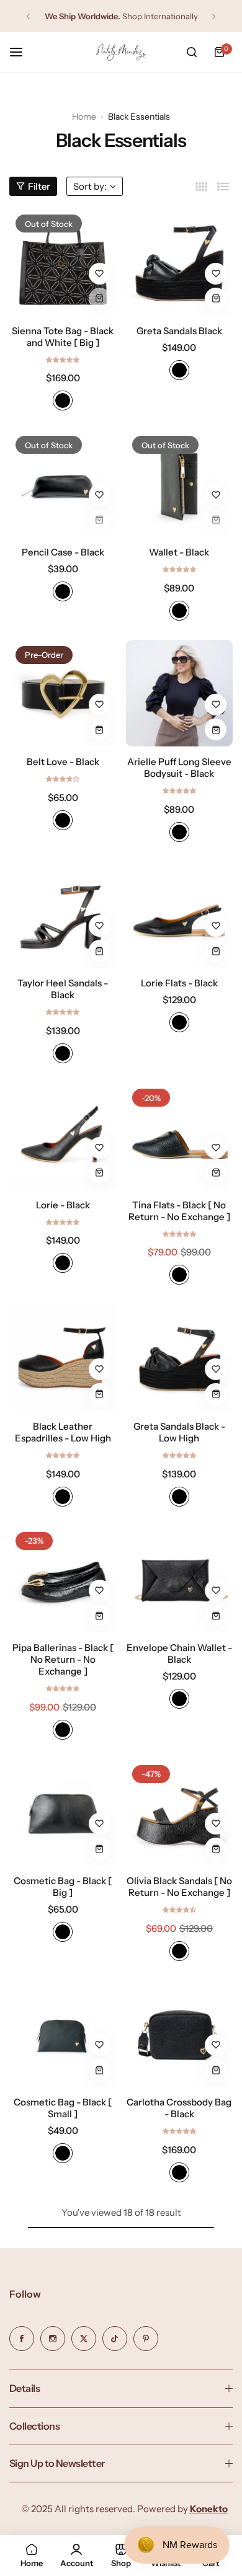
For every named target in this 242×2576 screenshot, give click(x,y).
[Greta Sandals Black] (180, 262)
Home (84, 117)
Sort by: (90, 186)
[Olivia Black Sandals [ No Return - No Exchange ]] (180, 1812)
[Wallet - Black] (180, 483)
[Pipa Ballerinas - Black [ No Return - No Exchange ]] (63, 1579)
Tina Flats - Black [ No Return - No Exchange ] (179, 1211)
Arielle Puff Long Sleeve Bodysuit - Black (179, 768)
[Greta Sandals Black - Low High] (180, 1357)
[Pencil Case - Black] (63, 483)
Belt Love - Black (63, 762)
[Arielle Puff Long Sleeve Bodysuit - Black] (180, 693)
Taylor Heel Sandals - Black (63, 989)
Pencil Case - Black (63, 552)
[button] (28, 16)
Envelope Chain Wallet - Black (179, 1653)
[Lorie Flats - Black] (180, 915)
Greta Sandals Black (179, 331)
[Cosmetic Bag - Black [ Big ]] (63, 1812)
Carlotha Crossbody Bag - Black (179, 2108)
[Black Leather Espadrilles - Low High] (63, 1357)
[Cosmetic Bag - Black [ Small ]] (63, 2034)
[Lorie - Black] (63, 1136)
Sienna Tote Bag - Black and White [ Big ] (63, 337)
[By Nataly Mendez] (121, 52)
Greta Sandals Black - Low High (179, 1432)
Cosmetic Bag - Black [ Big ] (63, 1887)
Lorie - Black (63, 1205)
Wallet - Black (179, 552)
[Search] (192, 52)
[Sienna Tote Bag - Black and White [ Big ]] (63, 262)
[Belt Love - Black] (63, 693)
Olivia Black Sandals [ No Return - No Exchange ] (179, 1887)
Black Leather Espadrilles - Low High (63, 1432)
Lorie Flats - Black (179, 983)
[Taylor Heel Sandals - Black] (63, 915)
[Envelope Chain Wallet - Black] (180, 1579)
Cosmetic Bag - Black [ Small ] (63, 2108)
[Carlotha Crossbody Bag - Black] (180, 2034)
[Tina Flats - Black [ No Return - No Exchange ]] (180, 1136)
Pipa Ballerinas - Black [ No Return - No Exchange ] (63, 1659)
